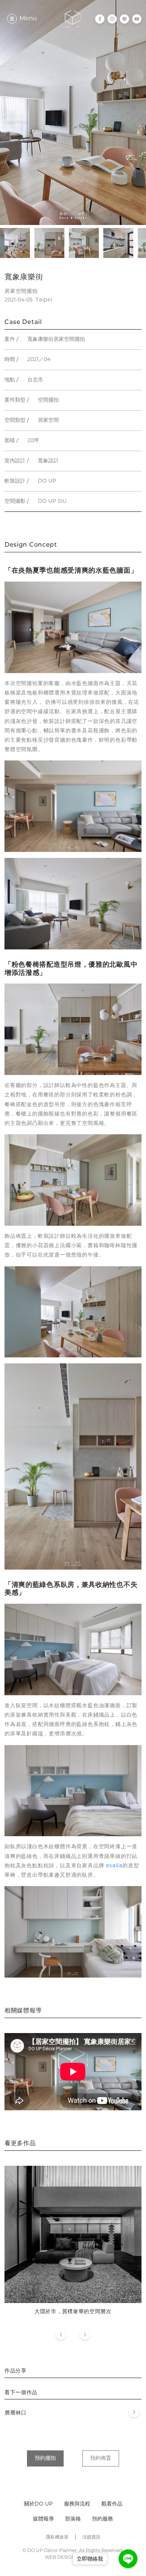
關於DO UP (38, 2504)
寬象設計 (48, 461)
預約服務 (103, 2519)
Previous (61, 2335)
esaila (114, 1866)
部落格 (73, 2519)
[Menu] (12, 19)
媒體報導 (43, 2519)
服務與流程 (77, 2504)
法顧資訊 (91, 2537)
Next (85, 2335)
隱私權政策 (57, 2537)
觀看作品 (112, 2504)
